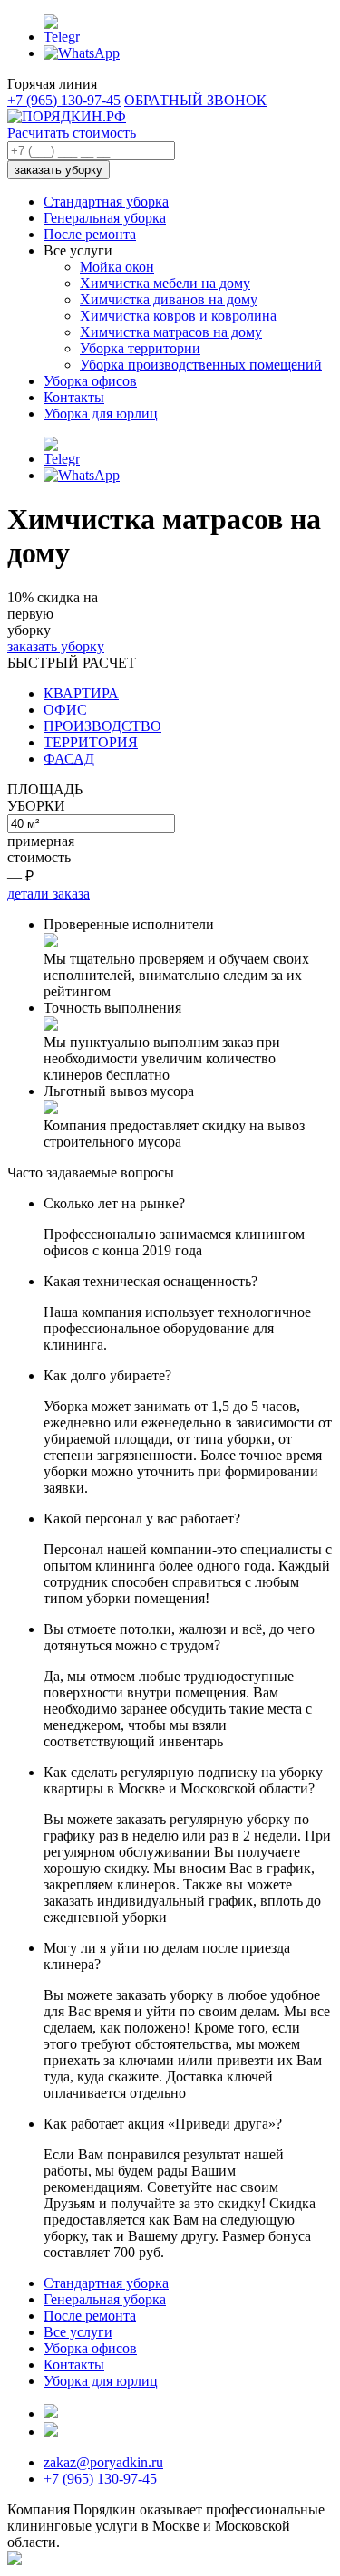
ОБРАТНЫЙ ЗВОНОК (195, 100)
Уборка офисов (90, 381)
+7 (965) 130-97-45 (64, 100)
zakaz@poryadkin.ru (103, 2462)
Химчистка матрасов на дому (171, 332)
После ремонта (90, 234)
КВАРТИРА (81, 693)
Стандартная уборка (106, 202)
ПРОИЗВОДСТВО (102, 726)
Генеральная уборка (105, 218)
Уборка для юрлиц (101, 413)
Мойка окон (117, 267)
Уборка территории (140, 348)
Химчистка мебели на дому (165, 283)
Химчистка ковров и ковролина (178, 316)
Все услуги (78, 2332)
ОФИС (65, 710)
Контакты (74, 397)
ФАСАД (69, 759)
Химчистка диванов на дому (169, 299)
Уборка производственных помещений (201, 365)
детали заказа (49, 894)
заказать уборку (58, 170)
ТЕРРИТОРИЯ (91, 742)
